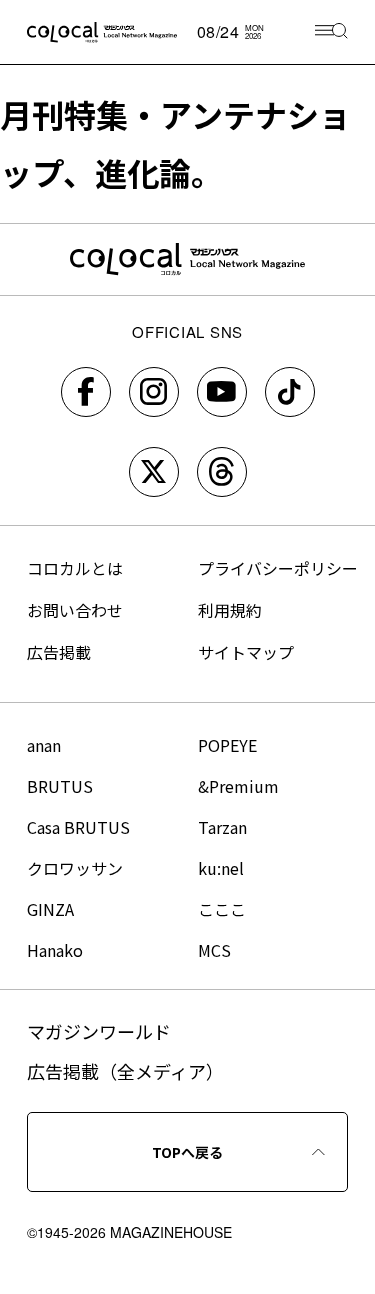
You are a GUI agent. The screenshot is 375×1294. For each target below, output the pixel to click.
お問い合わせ (75, 610)
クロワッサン (75, 868)
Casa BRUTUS (78, 827)
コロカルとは (75, 568)
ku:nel (221, 868)
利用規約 (230, 610)
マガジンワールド (99, 1031)
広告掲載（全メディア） (125, 1071)
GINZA (50, 909)
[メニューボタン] (331, 32)
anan (44, 745)
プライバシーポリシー (278, 568)
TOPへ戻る (187, 1152)
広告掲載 (59, 652)
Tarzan (222, 827)
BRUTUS (60, 786)
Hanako (55, 950)
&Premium (238, 786)
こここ (222, 909)
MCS (214, 950)
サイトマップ (246, 652)
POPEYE (227, 745)
